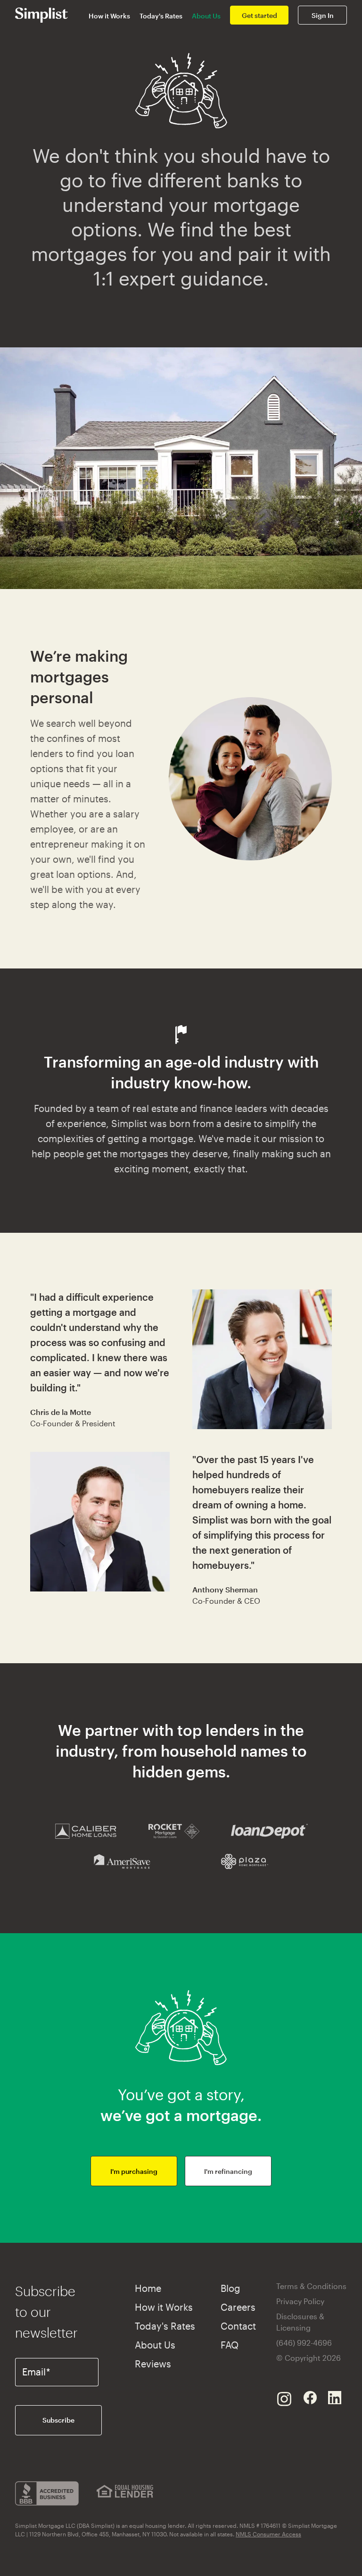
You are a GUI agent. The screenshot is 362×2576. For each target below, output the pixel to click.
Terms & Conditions (311, 2286)
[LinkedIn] (335, 2398)
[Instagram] (284, 2398)
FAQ (230, 2345)
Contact (238, 2326)
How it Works (109, 16)
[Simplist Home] (41, 14)
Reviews (153, 2364)
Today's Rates (161, 16)
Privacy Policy (300, 2301)
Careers (238, 2307)
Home (148, 2288)
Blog (230, 2288)
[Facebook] (310, 2398)
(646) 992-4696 (304, 2343)
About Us (206, 16)
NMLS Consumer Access (268, 2534)
